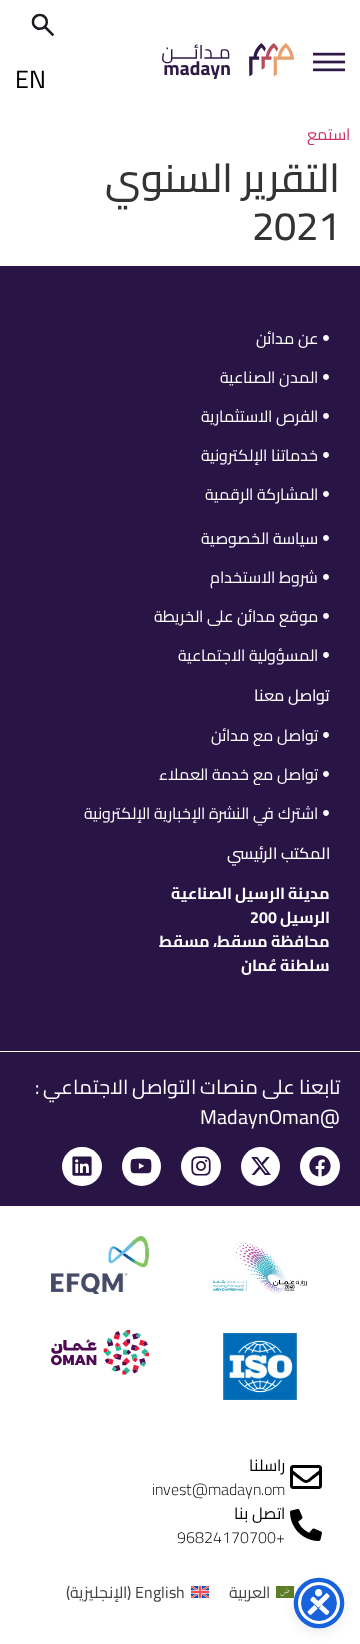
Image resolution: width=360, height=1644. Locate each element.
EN (30, 78)
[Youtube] (142, 1167)
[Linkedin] (82, 1167)
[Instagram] (201, 1167)
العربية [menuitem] (249, 1592)
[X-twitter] (261, 1167)
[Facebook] (320, 1167)
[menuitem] (261, 1591)
